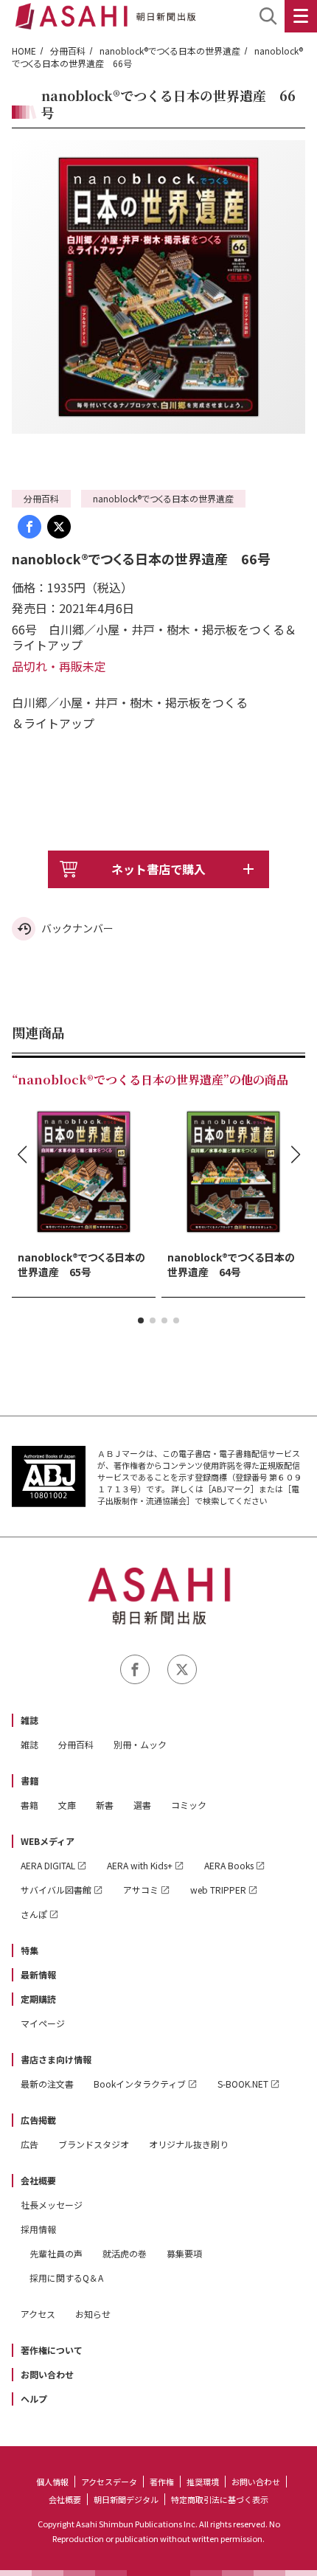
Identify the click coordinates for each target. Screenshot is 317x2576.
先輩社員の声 (56, 2253)
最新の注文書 (47, 2084)
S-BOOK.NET (243, 2084)
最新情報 (38, 1974)
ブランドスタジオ (94, 2144)
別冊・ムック (140, 1744)
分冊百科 (68, 51)
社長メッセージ (52, 2205)
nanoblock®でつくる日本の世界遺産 (170, 51)
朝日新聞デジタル (126, 2499)
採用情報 (38, 2229)
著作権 (162, 2482)
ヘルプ (34, 2399)
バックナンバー (77, 928)
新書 (105, 1805)
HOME (24, 51)
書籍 (29, 1780)
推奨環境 (203, 2482)
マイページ (43, 2023)
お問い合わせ (47, 2374)
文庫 (67, 1805)
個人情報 (52, 2482)
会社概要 (38, 2180)
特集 (29, 1950)
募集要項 (184, 2253)
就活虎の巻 (125, 2253)
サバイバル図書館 (56, 1890)
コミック (189, 1805)
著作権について (52, 2350)
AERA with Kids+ (140, 1865)
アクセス (38, 2314)
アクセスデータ (109, 2482)
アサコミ (141, 1890)
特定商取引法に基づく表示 (220, 2499)
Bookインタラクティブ (140, 2084)
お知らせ (93, 2314)
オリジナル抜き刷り (189, 2144)
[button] (141, 1320)
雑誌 (29, 1720)
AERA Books (229, 1865)
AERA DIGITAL (48, 1865)
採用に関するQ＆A (66, 2278)
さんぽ (34, 1914)
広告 (29, 2144)
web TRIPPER (218, 1890)
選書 (142, 1805)
